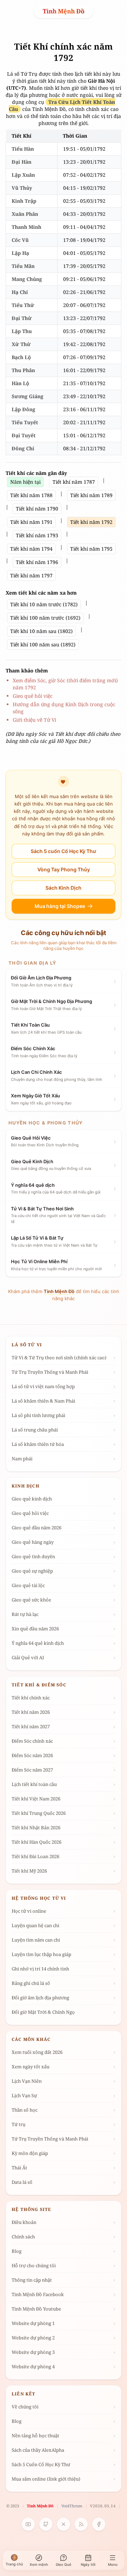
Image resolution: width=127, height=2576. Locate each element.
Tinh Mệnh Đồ (64, 11)
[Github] (46, 2524)
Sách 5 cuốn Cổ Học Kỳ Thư (64, 851)
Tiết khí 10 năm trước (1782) (44, 604)
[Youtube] (28, 2524)
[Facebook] (99, 2524)
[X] (64, 2524)
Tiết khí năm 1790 (37, 509)
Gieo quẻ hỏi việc (33, 696)
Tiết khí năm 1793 (37, 535)
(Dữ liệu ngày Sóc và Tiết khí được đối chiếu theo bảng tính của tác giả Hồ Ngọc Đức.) (63, 737)
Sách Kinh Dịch (64, 888)
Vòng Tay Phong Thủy (64, 869)
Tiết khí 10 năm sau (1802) (41, 631)
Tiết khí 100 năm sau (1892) (43, 644)
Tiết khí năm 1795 (91, 549)
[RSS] (81, 2524)
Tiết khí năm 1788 (31, 495)
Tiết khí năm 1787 (74, 482)
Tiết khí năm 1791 (31, 522)
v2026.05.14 (103, 2506)
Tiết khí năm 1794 (31, 549)
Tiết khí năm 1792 (91, 522)
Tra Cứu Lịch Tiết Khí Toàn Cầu (62, 105)
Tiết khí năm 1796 (37, 562)
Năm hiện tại (25, 482)
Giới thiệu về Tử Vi (34, 720)
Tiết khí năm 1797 (31, 575)
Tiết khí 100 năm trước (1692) (45, 618)
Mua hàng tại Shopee (60, 906)
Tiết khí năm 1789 (91, 495)
